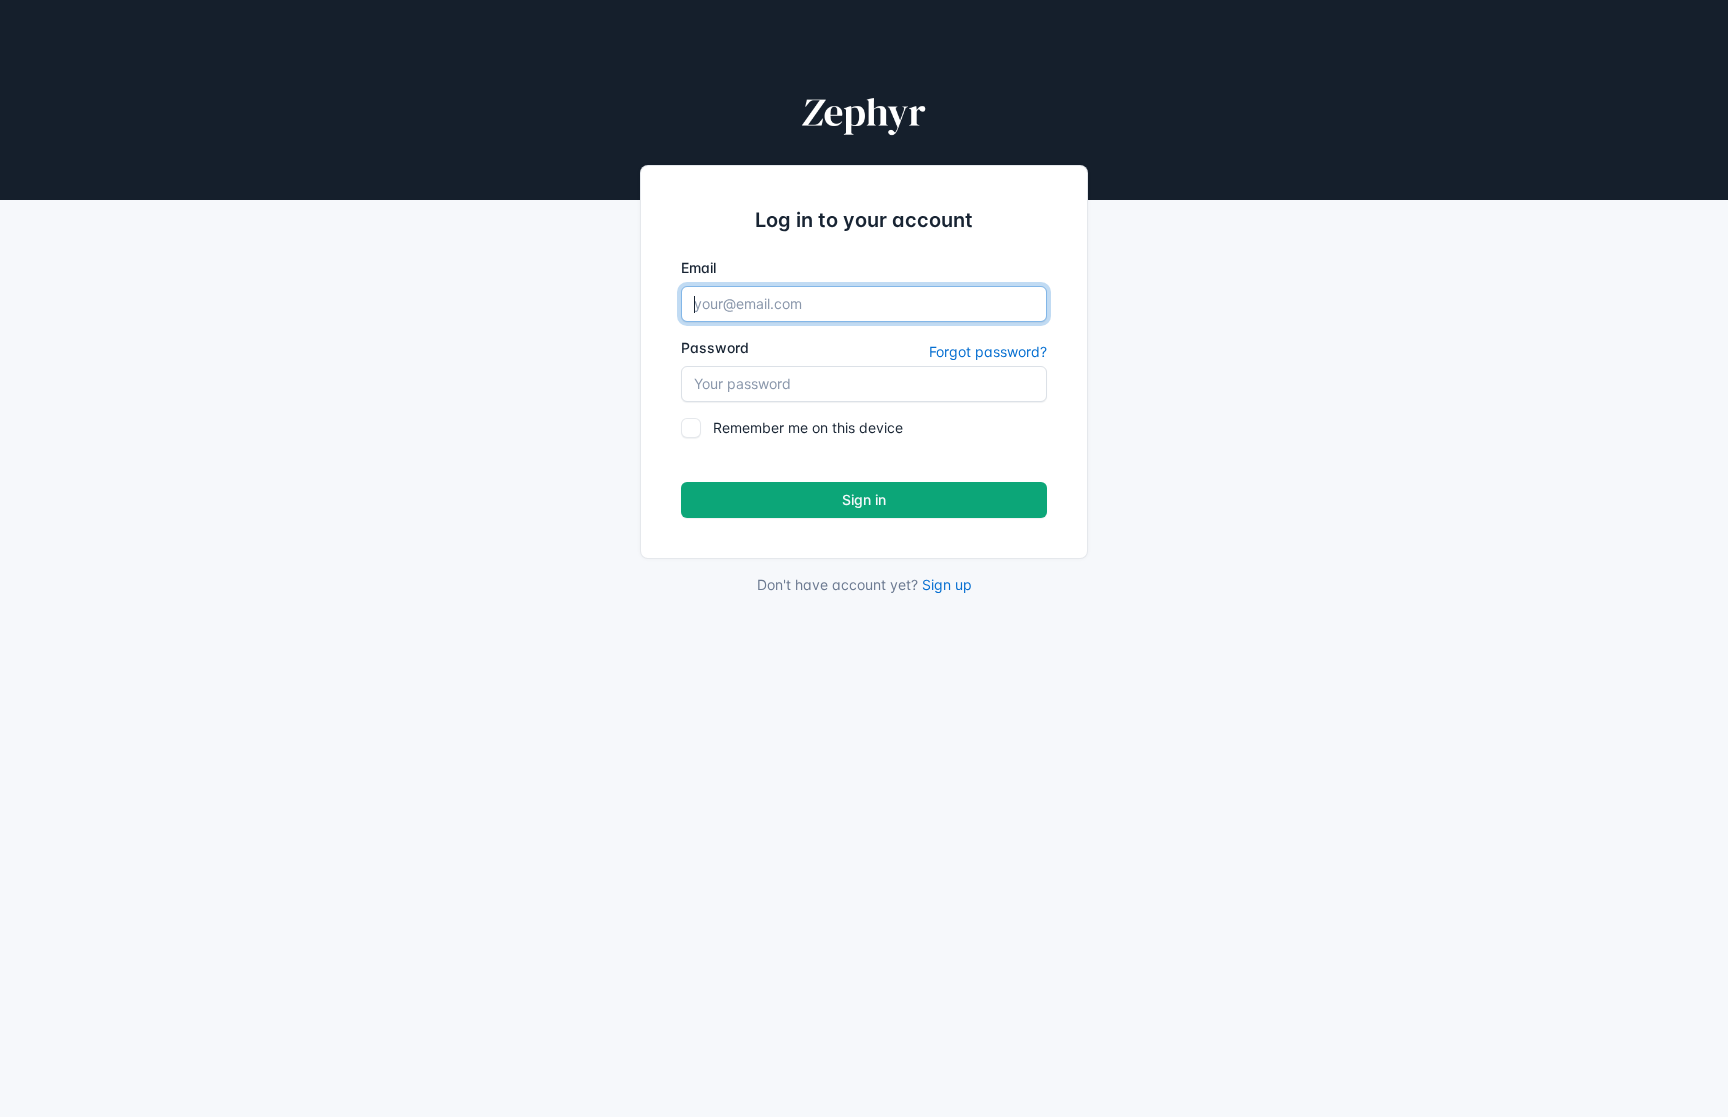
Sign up (947, 584)
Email (698, 267)
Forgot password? (988, 351)
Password (715, 347)
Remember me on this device (808, 427)
